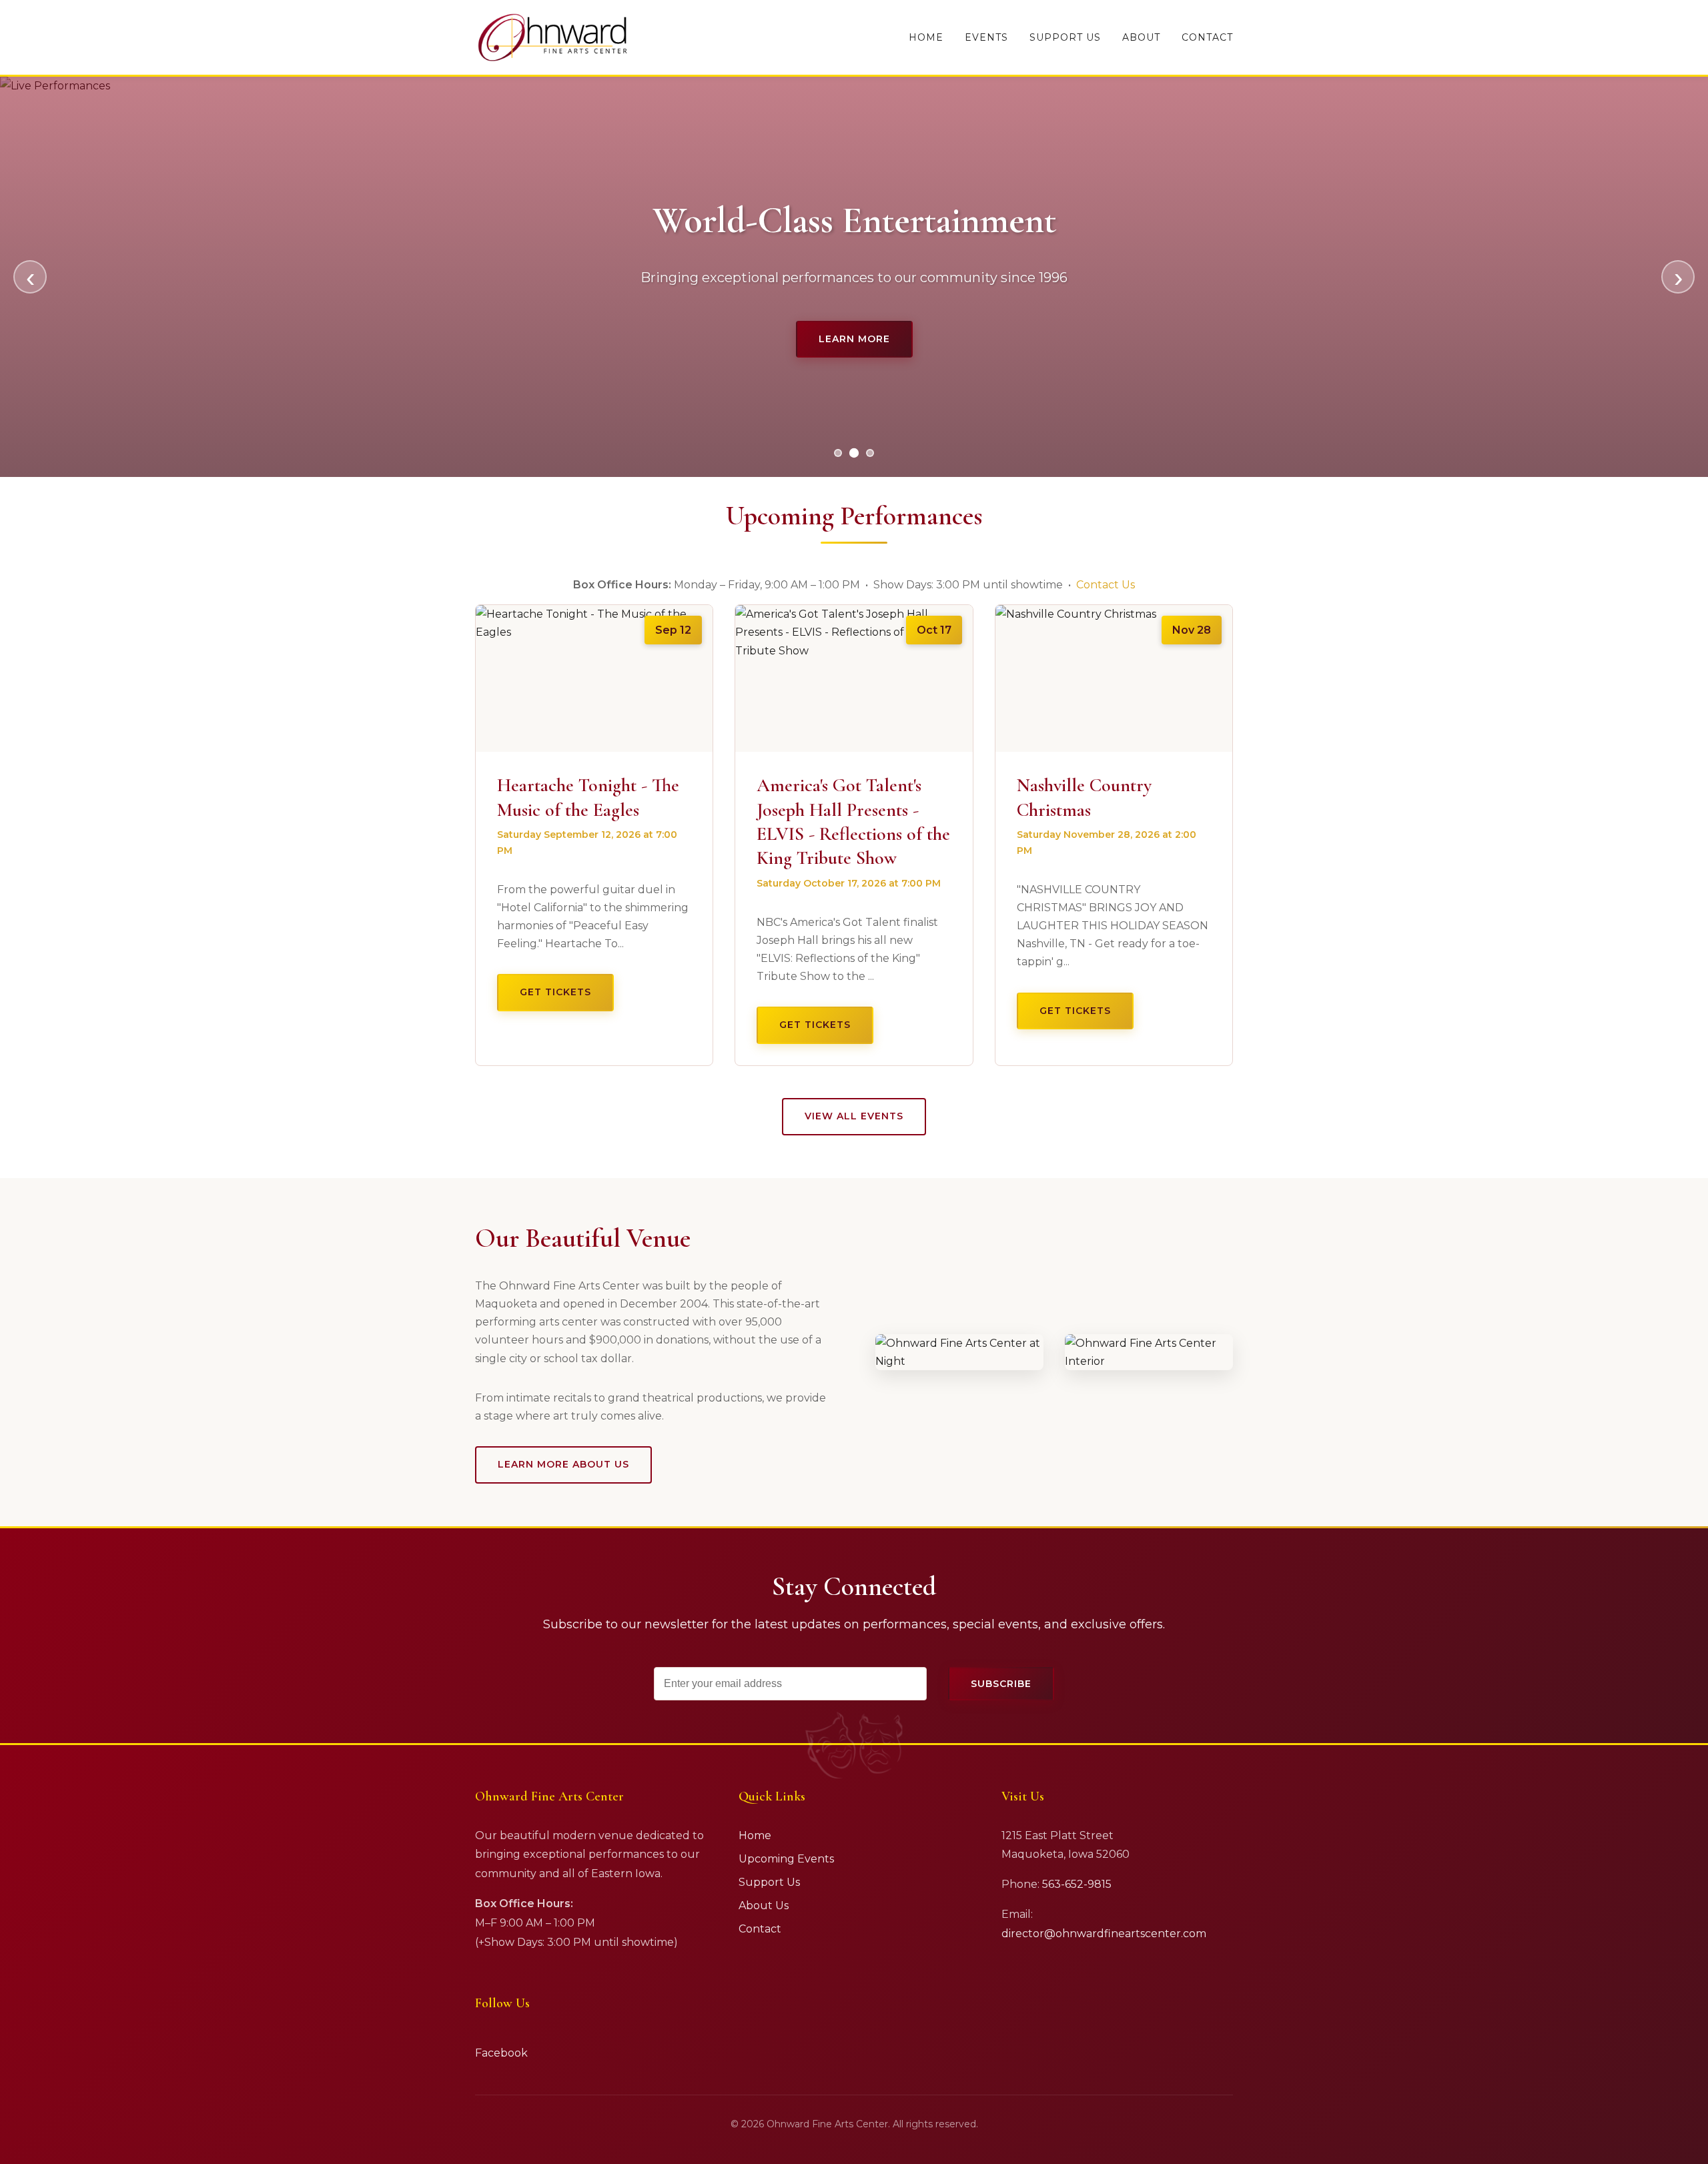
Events (986, 37)
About (1141, 37)
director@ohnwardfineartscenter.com (1104, 1934)
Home (926, 37)
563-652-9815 (1077, 1884)
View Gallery (854, 339)
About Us (764, 1906)
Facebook (501, 2053)
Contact (1207, 37)
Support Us (1065, 37)
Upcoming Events (786, 1859)
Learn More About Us (563, 1464)
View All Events (854, 1116)
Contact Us (1106, 585)
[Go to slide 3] (870, 453)
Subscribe (1001, 1684)
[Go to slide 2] (854, 453)
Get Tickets (555, 992)
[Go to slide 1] (838, 453)
